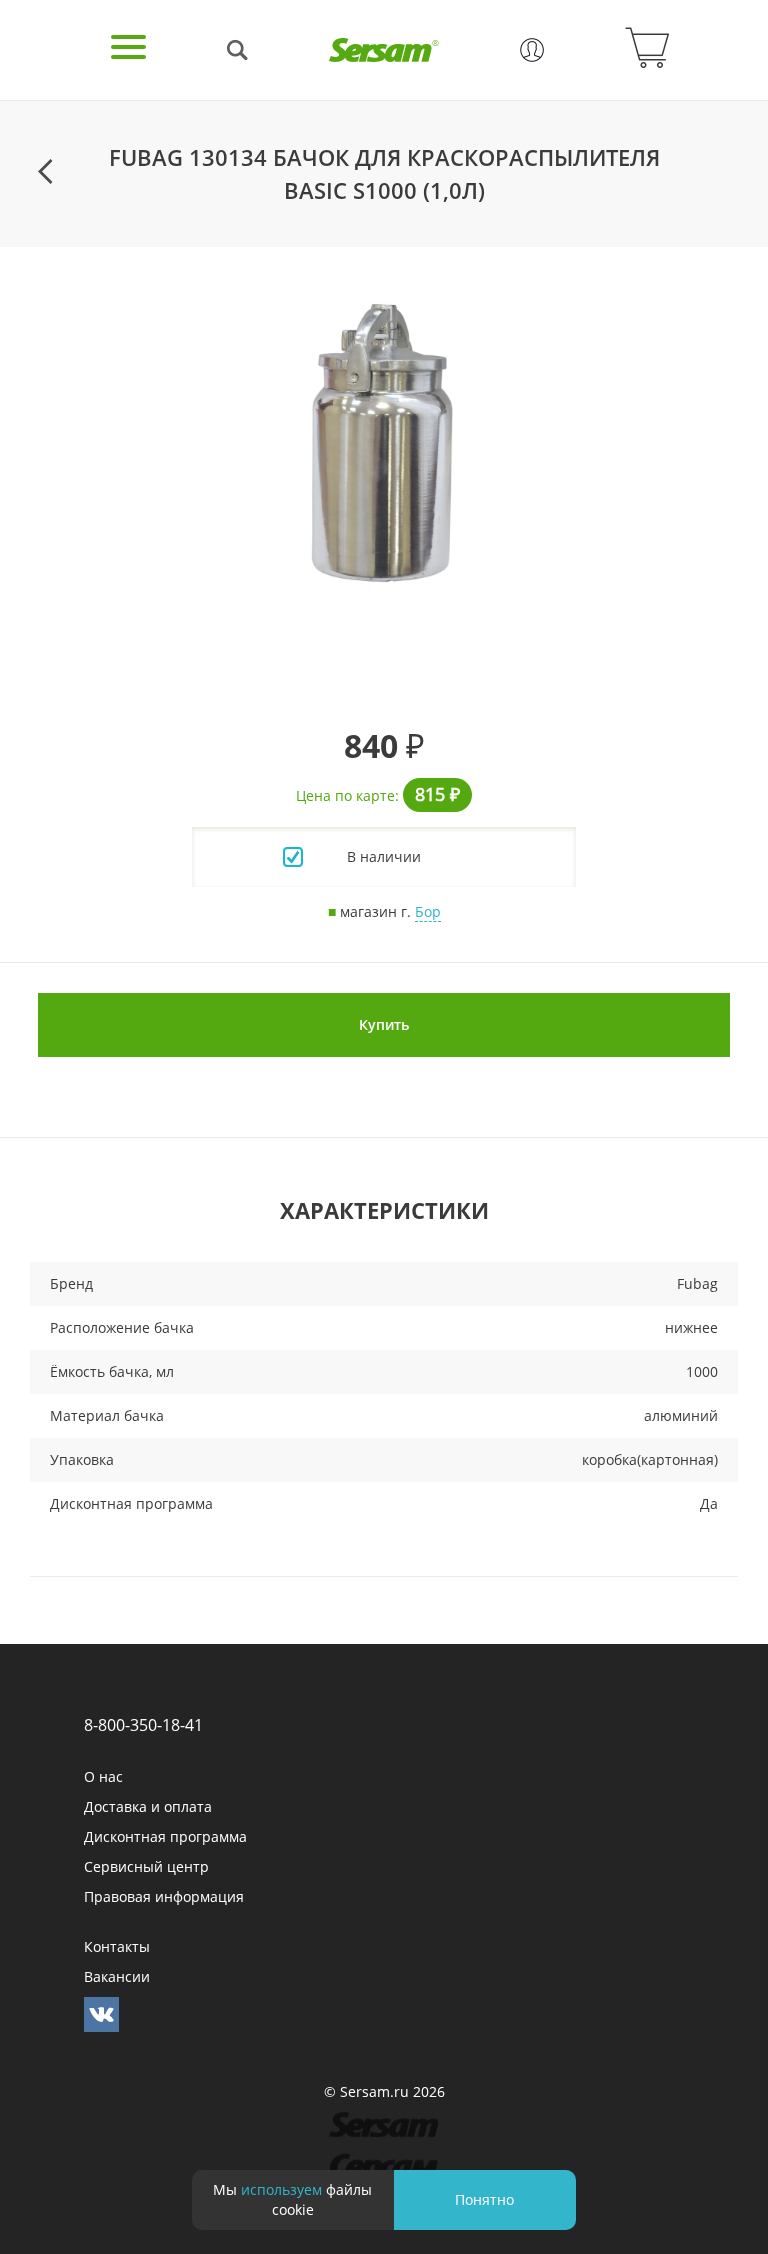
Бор (428, 911)
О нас (103, 1776)
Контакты (117, 1946)
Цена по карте (345, 795)
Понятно (484, 2199)
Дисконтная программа (165, 1836)
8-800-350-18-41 (143, 1725)
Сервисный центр (146, 1866)
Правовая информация (164, 1896)
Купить (384, 1024)
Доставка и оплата (148, 1806)
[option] (384, 443)
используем (281, 2189)
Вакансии (117, 1976)
